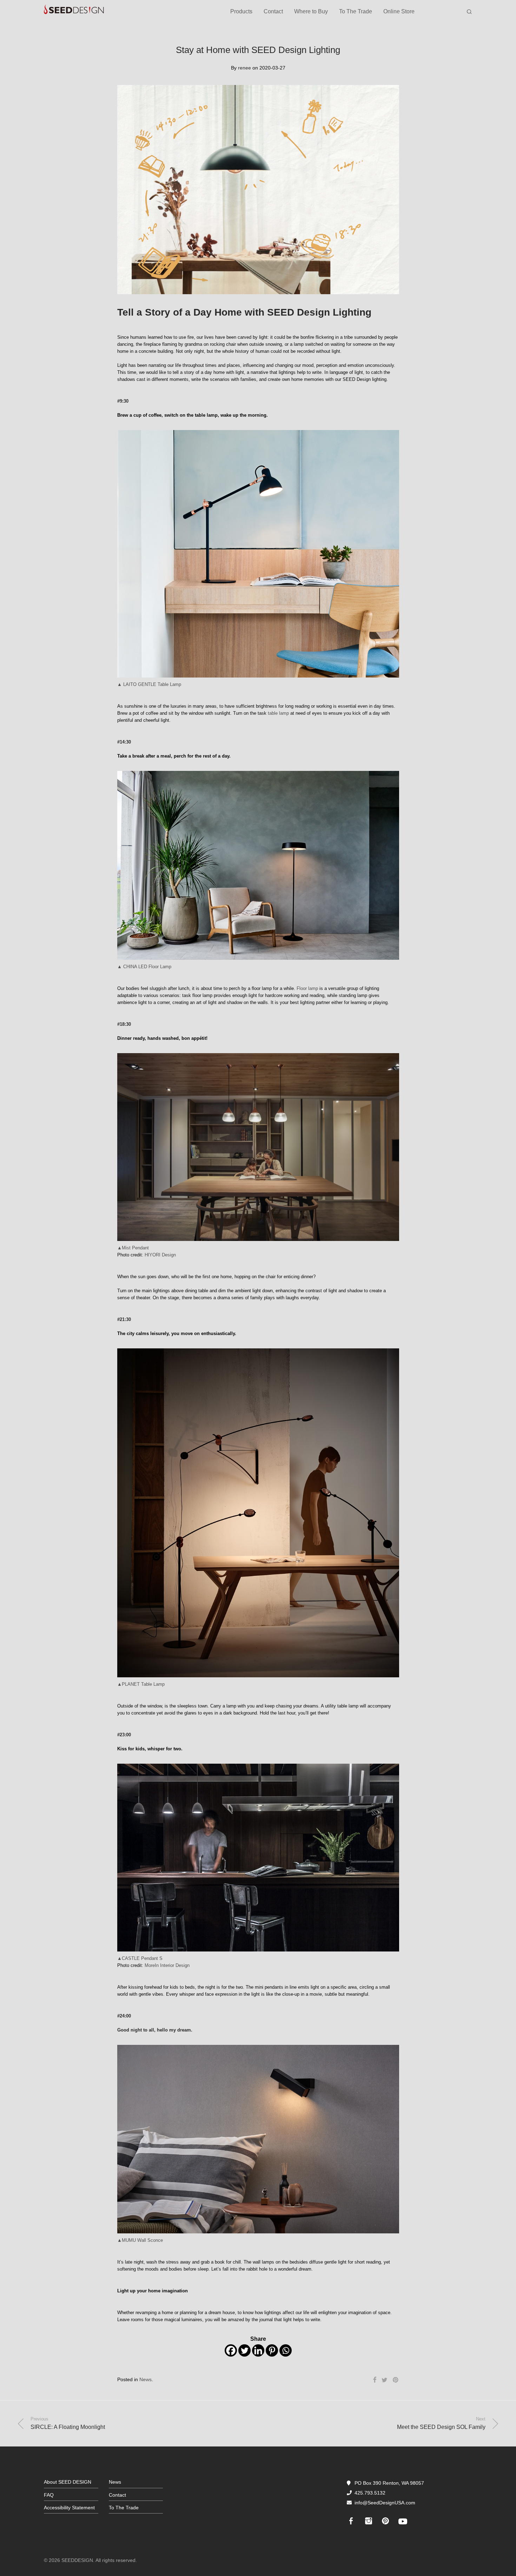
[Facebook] (231, 2350)
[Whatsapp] (286, 2350)
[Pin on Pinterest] (396, 2380)
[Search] (469, 12)
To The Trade (356, 11)
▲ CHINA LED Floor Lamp (144, 967)
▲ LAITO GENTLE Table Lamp (149, 684)
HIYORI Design (160, 1255)
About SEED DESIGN (68, 2482)
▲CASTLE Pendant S (140, 1958)
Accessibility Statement (69, 2508)
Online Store (399, 11)
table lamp (278, 713)
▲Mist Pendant (133, 1248)
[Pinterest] (272, 2350)
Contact (273, 11)
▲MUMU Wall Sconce (140, 2240)
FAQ (49, 2495)
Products (241, 11)
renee (244, 68)
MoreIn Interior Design (167, 1965)
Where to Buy (311, 11)
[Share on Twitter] (385, 2380)
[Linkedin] (258, 2350)
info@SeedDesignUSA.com (385, 2503)
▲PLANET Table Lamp (141, 1684)
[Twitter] (244, 2350)
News (145, 2379)
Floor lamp (307, 988)
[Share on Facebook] (375, 2380)
